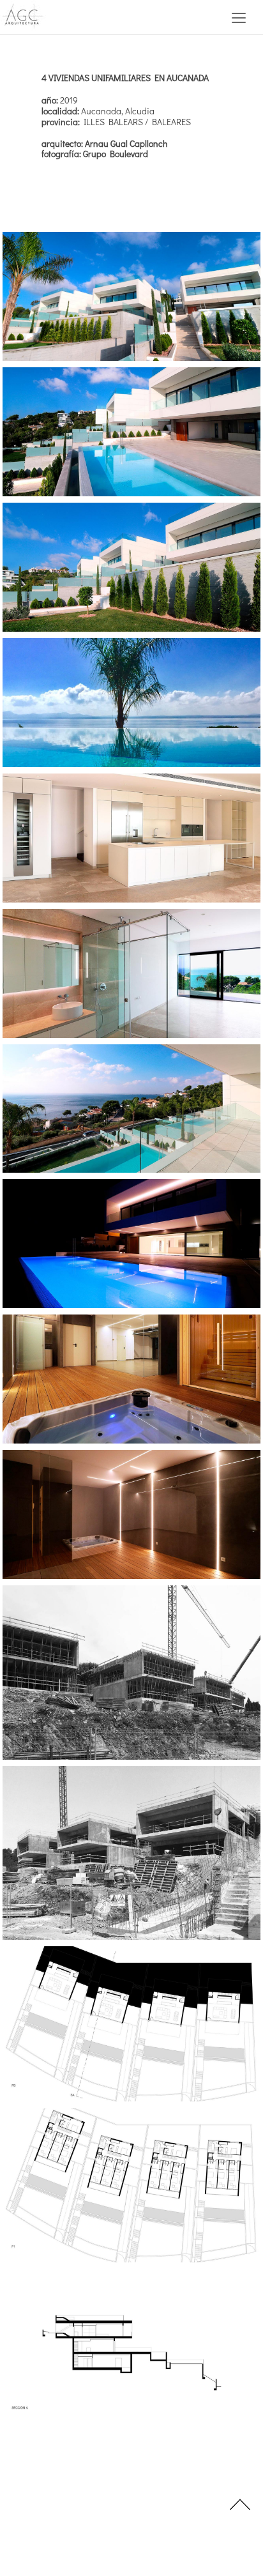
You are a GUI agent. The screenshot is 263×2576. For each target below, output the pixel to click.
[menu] (239, 17)
